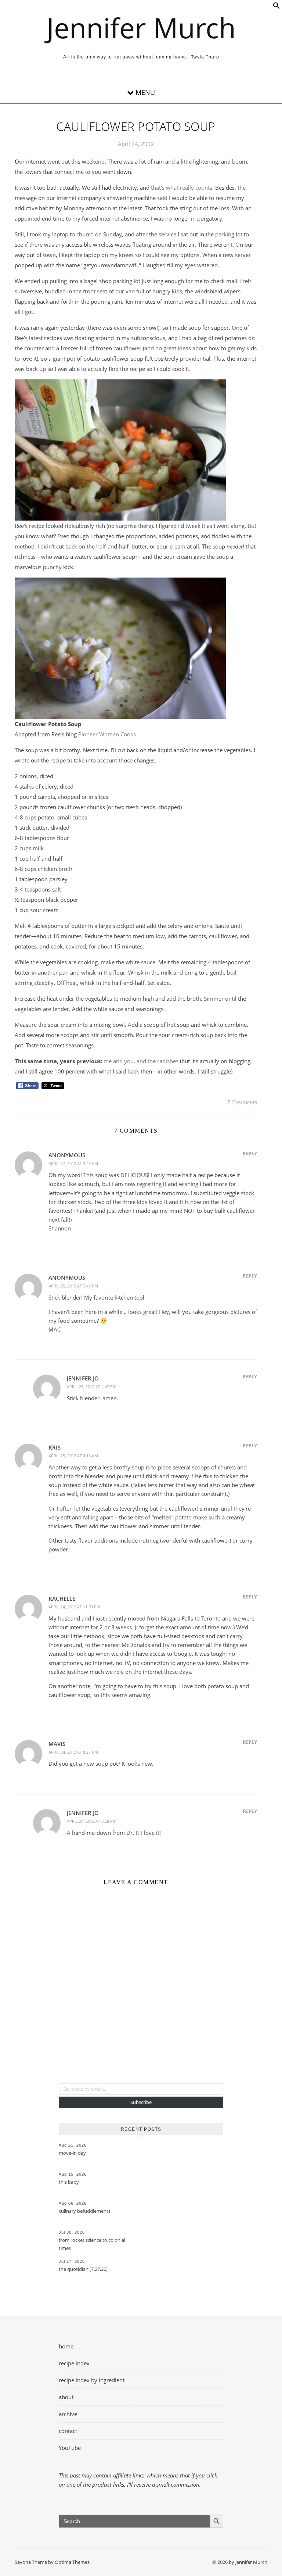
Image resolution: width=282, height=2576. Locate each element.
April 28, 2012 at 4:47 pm (92, 1387)
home (66, 2346)
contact (68, 2431)
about (66, 2397)
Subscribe (141, 2102)
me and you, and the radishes (141, 1061)
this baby (69, 2182)
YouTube (70, 2448)
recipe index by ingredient (92, 2380)
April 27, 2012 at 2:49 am (73, 1163)
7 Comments (242, 1102)
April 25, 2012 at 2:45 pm (73, 1286)
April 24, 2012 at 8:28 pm (92, 1821)
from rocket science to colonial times (92, 2244)
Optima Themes (72, 2562)
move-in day (72, 2153)
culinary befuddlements (85, 2211)
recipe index (74, 2363)
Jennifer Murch (141, 28)
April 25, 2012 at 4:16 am (73, 1456)
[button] (276, 7)
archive (68, 2414)
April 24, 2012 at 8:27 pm (73, 1752)
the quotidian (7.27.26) (83, 2269)
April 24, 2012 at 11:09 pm (74, 1607)
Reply (250, 1153)
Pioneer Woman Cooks (107, 734)
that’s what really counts (182, 187)
